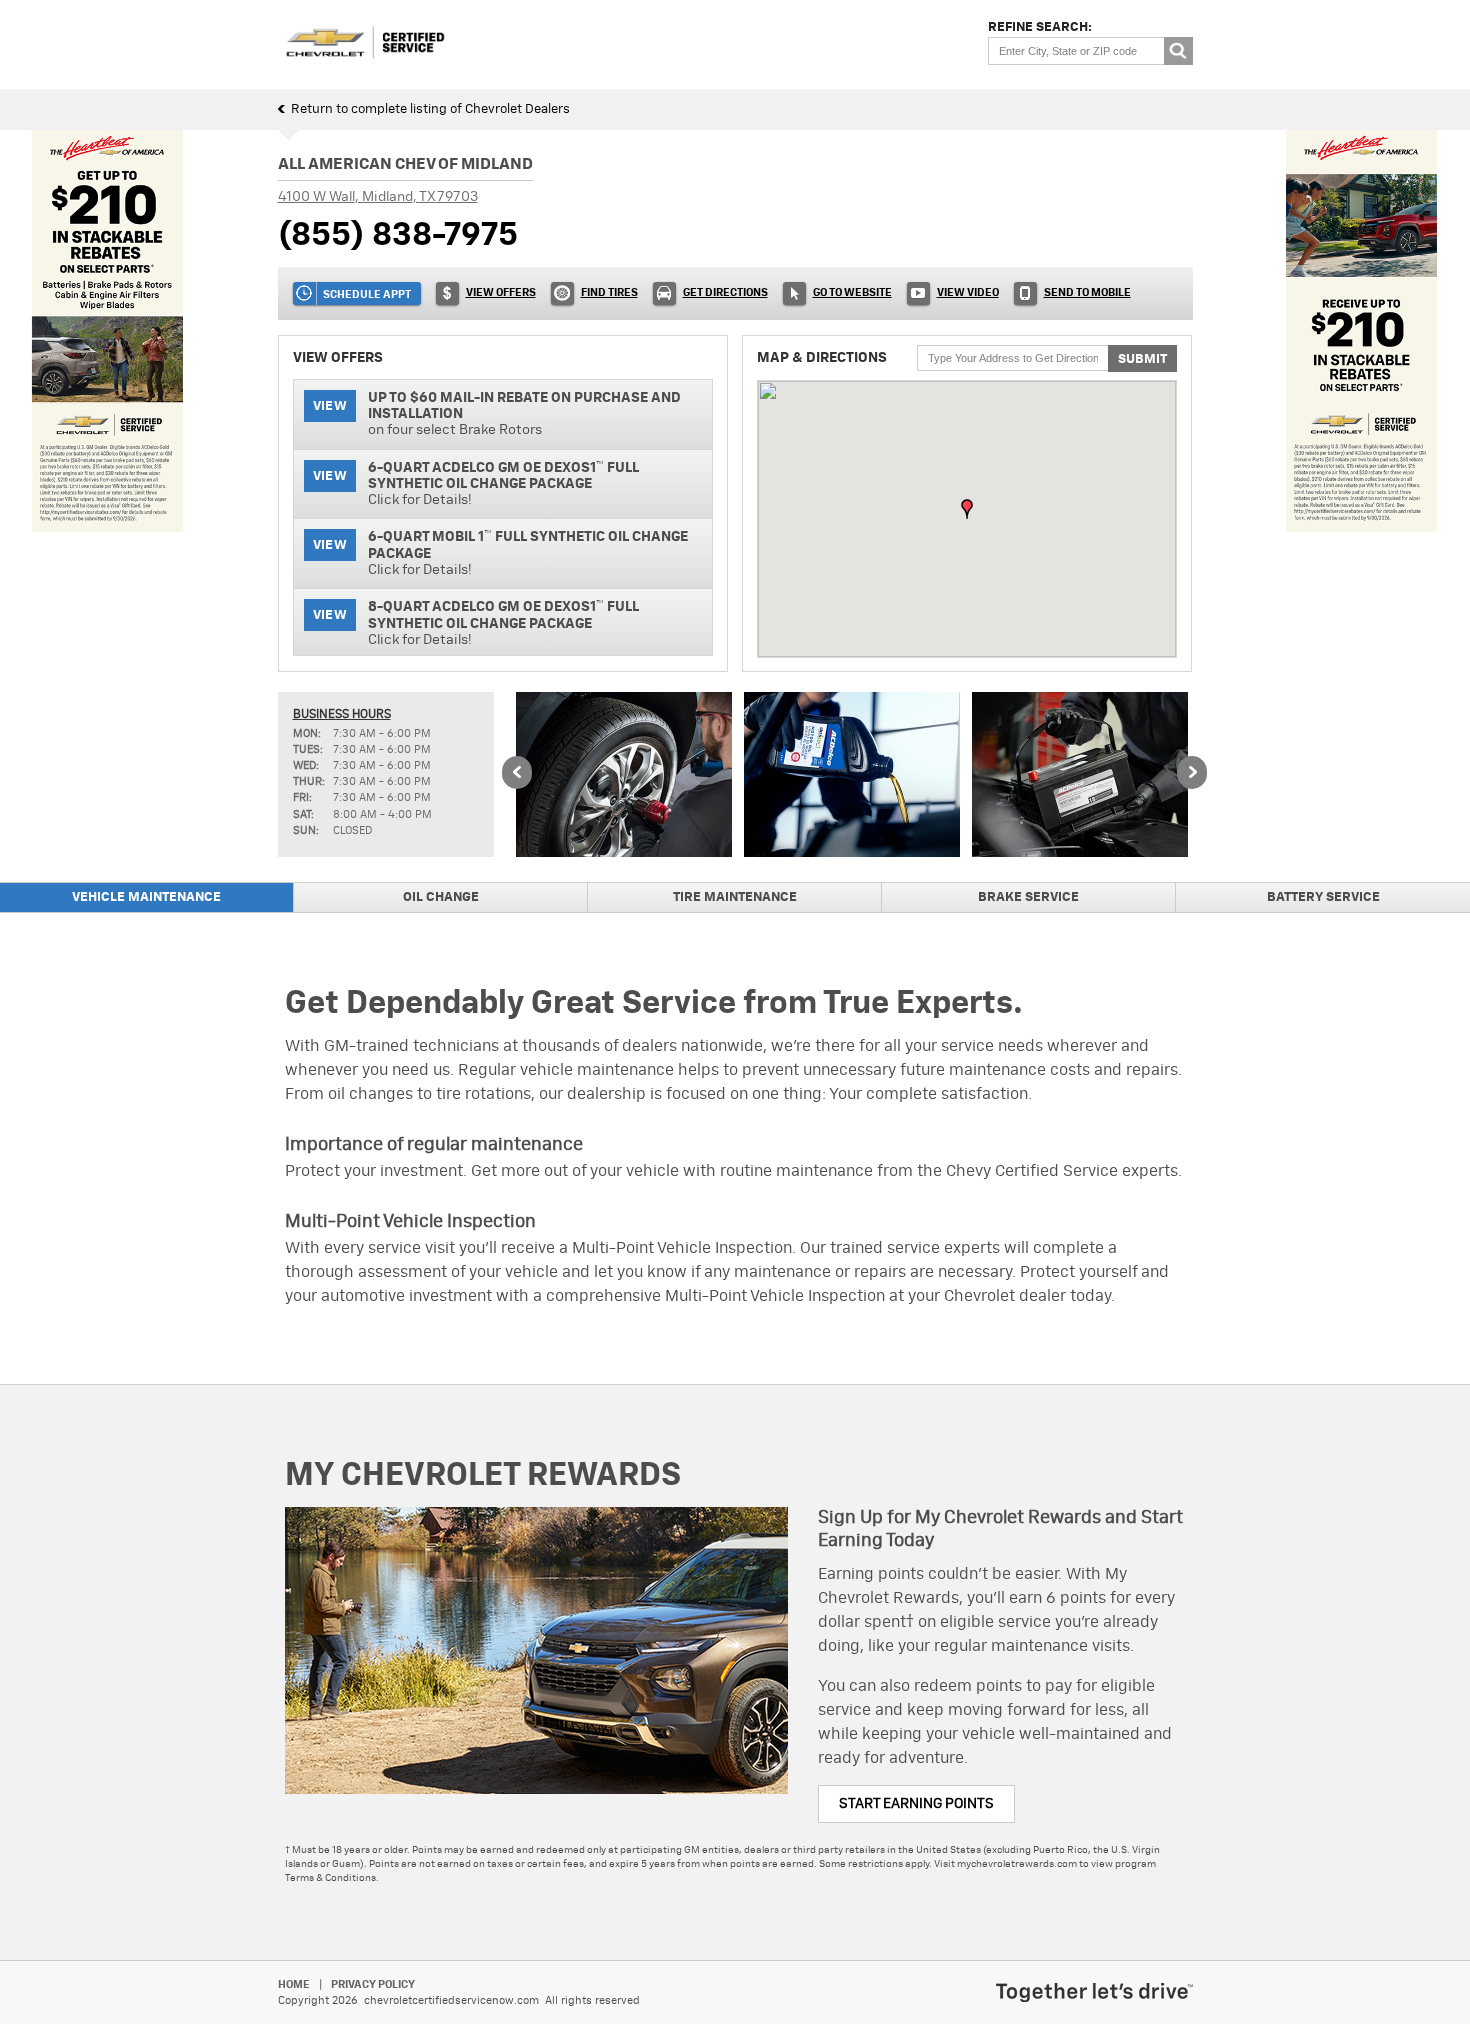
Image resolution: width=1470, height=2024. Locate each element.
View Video (968, 292)
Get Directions (725, 292)
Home (294, 1984)
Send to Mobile (1087, 292)
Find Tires (609, 292)
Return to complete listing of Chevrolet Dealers (430, 109)
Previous (517, 774)
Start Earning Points (916, 1804)
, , (378, 197)
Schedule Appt (367, 294)
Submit (1142, 359)
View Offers (501, 292)
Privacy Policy (373, 1984)
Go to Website (852, 292)
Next (1192, 774)
